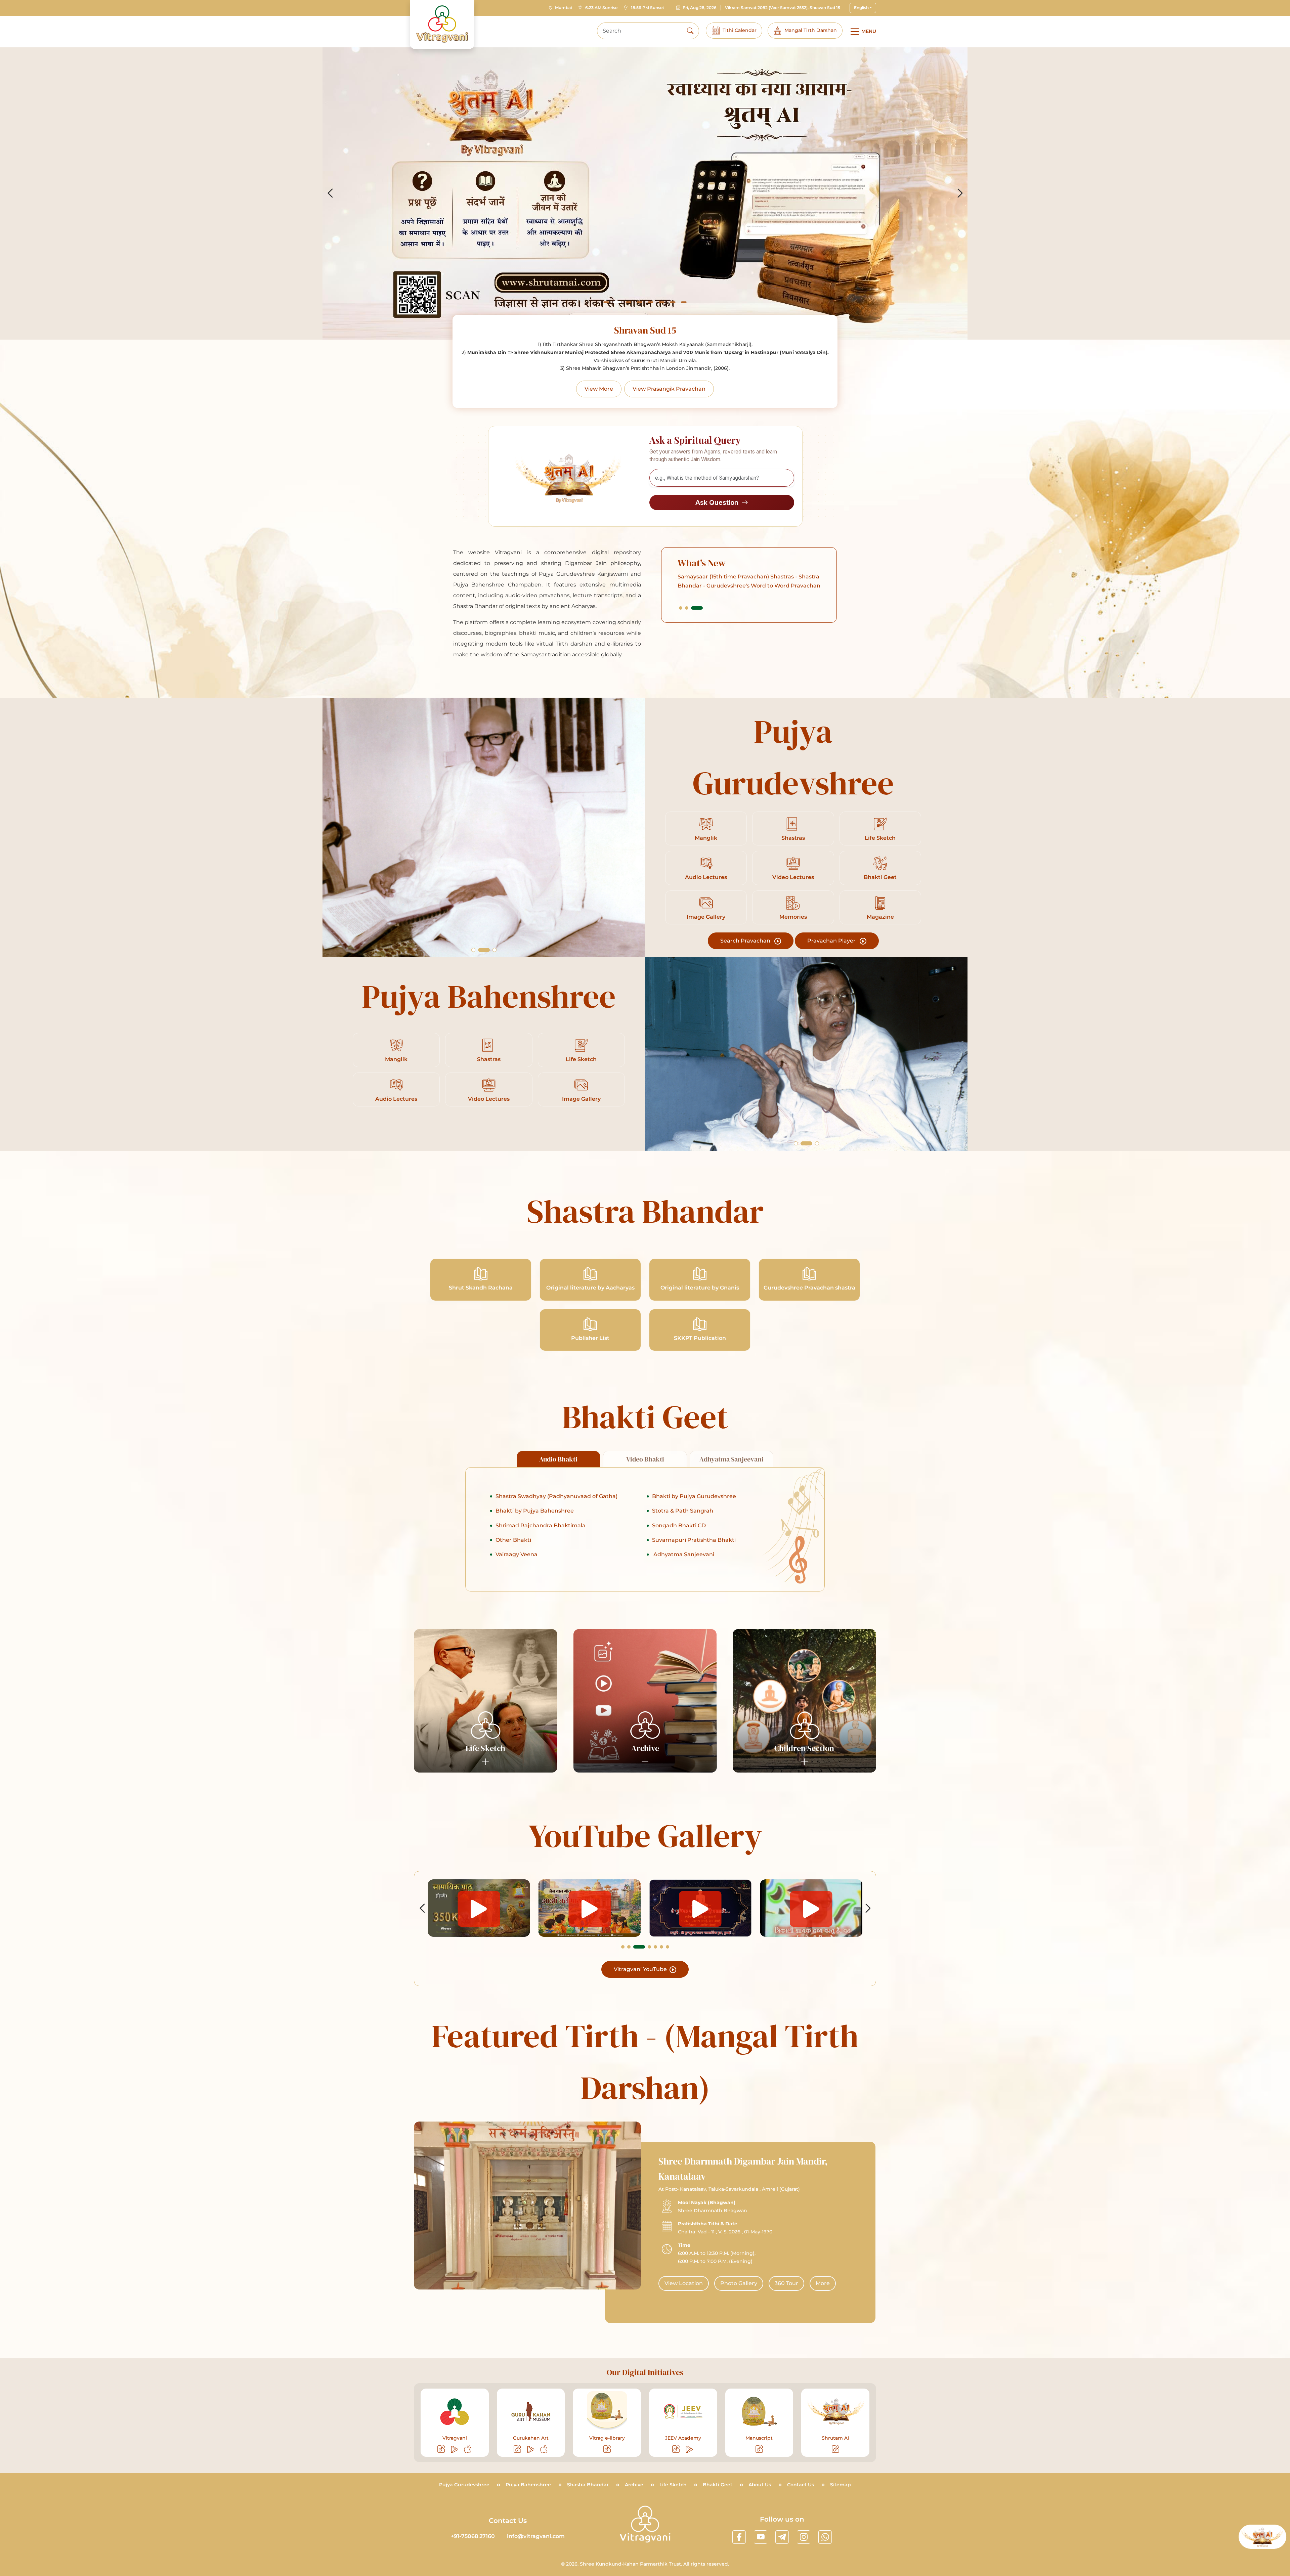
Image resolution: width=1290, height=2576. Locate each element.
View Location (684, 2283)
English (861, 8)
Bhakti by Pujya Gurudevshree (694, 1496)
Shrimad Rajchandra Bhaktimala (541, 1525)
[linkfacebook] (739, 2537)
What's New (702, 563)
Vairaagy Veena (517, 1554)
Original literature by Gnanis (700, 1288)
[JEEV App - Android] (690, 2449)
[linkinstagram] (804, 2537)
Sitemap (841, 2485)
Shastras (793, 838)
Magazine (880, 917)
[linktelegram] (782, 2537)
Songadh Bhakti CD (679, 1525)
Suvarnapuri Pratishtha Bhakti (694, 1540)
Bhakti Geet (880, 877)
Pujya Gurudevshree (464, 2485)
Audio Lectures (706, 877)
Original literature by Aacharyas (590, 1288)
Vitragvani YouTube (641, 1969)
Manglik (706, 838)
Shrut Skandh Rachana (481, 1288)
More (823, 2283)
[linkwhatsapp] (825, 2537)
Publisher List (590, 1338)
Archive (634, 2485)
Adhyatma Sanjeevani (683, 1554)
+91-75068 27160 (473, 2536)
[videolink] (479, 1908)
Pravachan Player (832, 941)
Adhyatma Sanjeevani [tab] (732, 1459)
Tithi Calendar (740, 30)
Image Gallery (706, 917)
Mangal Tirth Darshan (811, 30)
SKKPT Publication (700, 1338)
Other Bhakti (513, 1540)
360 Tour (786, 2283)
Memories (793, 917)
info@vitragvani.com (536, 2536)
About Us (760, 2485)
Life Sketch (880, 838)
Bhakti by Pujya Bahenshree (535, 1511)
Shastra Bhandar (588, 2485)
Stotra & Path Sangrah (683, 1511)
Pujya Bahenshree (528, 2485)
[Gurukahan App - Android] (531, 2449)
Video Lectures (793, 877)
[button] (606, 302)
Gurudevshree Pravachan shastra (809, 1288)
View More (599, 389)
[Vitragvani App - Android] (455, 2449)
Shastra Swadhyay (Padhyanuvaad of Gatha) (556, 1496)
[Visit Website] (442, 2449)
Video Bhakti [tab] (645, 1459)
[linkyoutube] (761, 2537)
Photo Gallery (739, 2283)
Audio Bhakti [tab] (558, 1459)
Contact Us (801, 2485)
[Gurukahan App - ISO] (544, 2449)
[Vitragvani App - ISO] (468, 2449)
